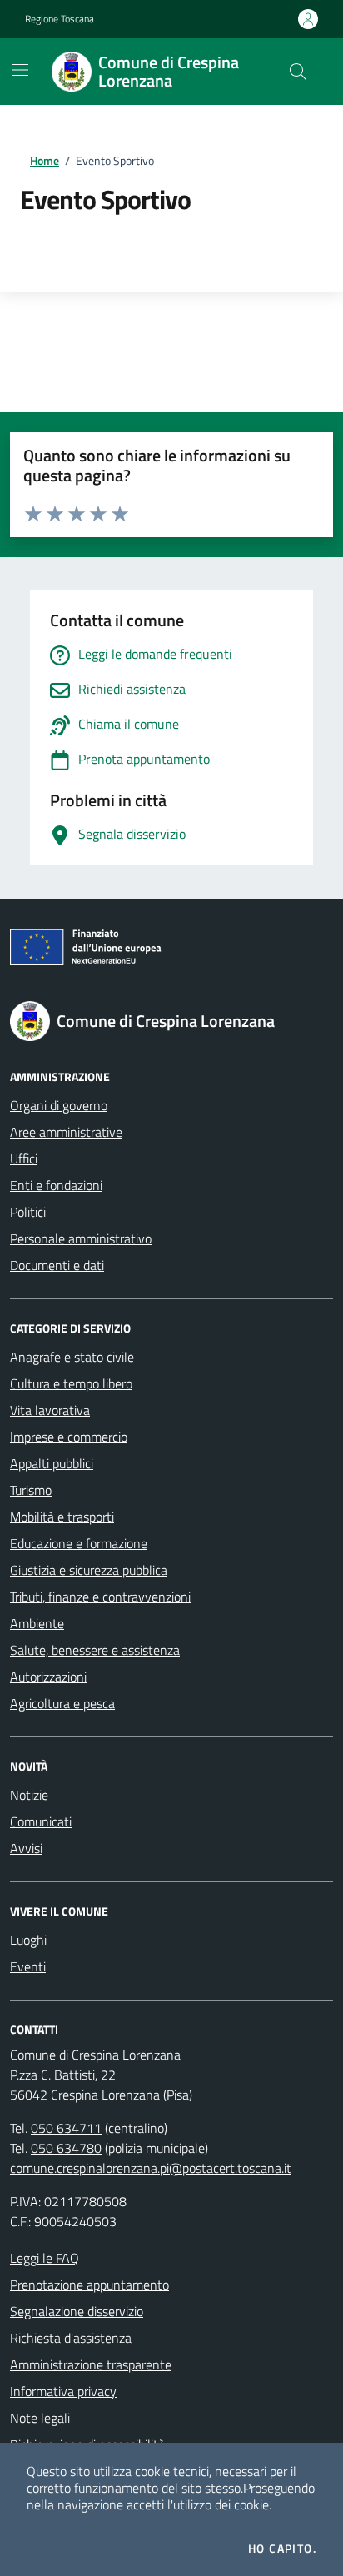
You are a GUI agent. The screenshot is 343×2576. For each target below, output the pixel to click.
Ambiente (37, 1623)
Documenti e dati (57, 1265)
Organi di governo (59, 1105)
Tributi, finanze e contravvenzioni (100, 1597)
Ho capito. (282, 2549)
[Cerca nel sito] (298, 72)
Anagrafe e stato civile (72, 1357)
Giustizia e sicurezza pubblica (89, 1570)
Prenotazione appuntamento (89, 2285)
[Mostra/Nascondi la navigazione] (20, 70)
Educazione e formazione (79, 1543)
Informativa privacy (63, 2391)
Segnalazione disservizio (77, 2311)
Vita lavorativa (50, 1410)
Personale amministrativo (81, 1238)
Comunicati (41, 1821)
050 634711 (66, 2128)
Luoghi (28, 1940)
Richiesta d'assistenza (71, 2338)
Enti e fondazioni (56, 1185)
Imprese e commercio (69, 1437)
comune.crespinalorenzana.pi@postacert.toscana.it (151, 2168)
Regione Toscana (60, 19)
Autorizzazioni (48, 1677)
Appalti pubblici (52, 1463)
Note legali (40, 2418)
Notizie (29, 1795)
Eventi (28, 1966)
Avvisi (26, 1848)
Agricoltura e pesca (62, 1703)
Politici (28, 1212)
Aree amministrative (66, 1132)
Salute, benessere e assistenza (95, 1650)
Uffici (24, 1158)
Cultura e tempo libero (71, 1383)
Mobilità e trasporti (62, 1517)
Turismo (31, 1490)
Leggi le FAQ (45, 2258)
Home (45, 160)
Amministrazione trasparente (91, 2364)
